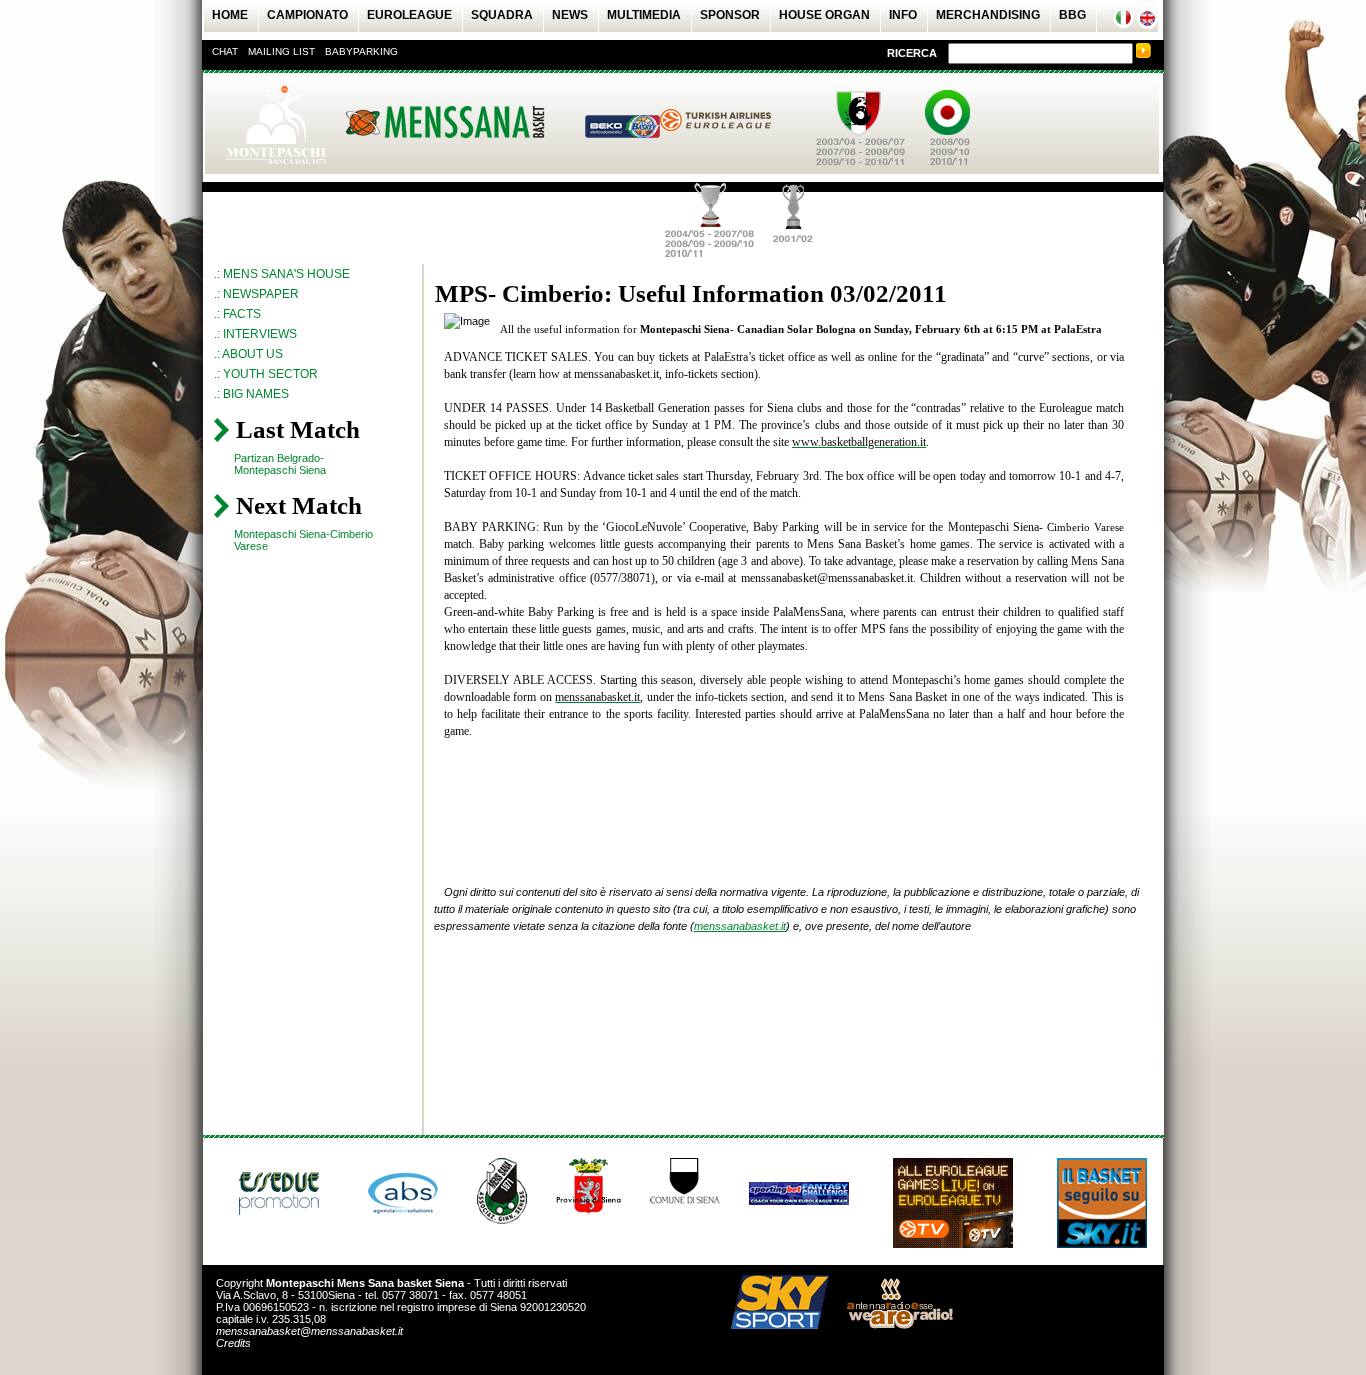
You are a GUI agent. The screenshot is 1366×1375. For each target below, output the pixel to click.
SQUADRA (502, 15)
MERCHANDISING (988, 15)
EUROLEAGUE (409, 15)
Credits (233, 1343)
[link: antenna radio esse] (892, 1325)
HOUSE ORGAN (824, 15)
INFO (903, 15)
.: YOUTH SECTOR (266, 374)
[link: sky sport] (772, 1325)
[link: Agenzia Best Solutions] (404, 1222)
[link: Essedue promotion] (283, 1222)
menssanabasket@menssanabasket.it (309, 1331)
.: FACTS (237, 314)
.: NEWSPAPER (256, 294)
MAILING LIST (281, 51)
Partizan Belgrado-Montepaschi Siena (280, 464)
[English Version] (1147, 25)
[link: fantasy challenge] (799, 1201)
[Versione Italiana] (1123, 25)
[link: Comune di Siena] (685, 1200)
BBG (1072, 15)
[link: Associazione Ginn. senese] (502, 1220)
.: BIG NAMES (251, 394)
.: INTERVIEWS (255, 334)
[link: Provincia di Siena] (588, 1210)
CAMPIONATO (307, 15)
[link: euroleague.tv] (953, 1244)
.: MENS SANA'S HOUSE (282, 274)
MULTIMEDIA (644, 15)
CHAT (225, 51)
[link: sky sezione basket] (1102, 1244)
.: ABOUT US (248, 354)
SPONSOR (730, 15)
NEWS (570, 15)
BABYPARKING (361, 51)
